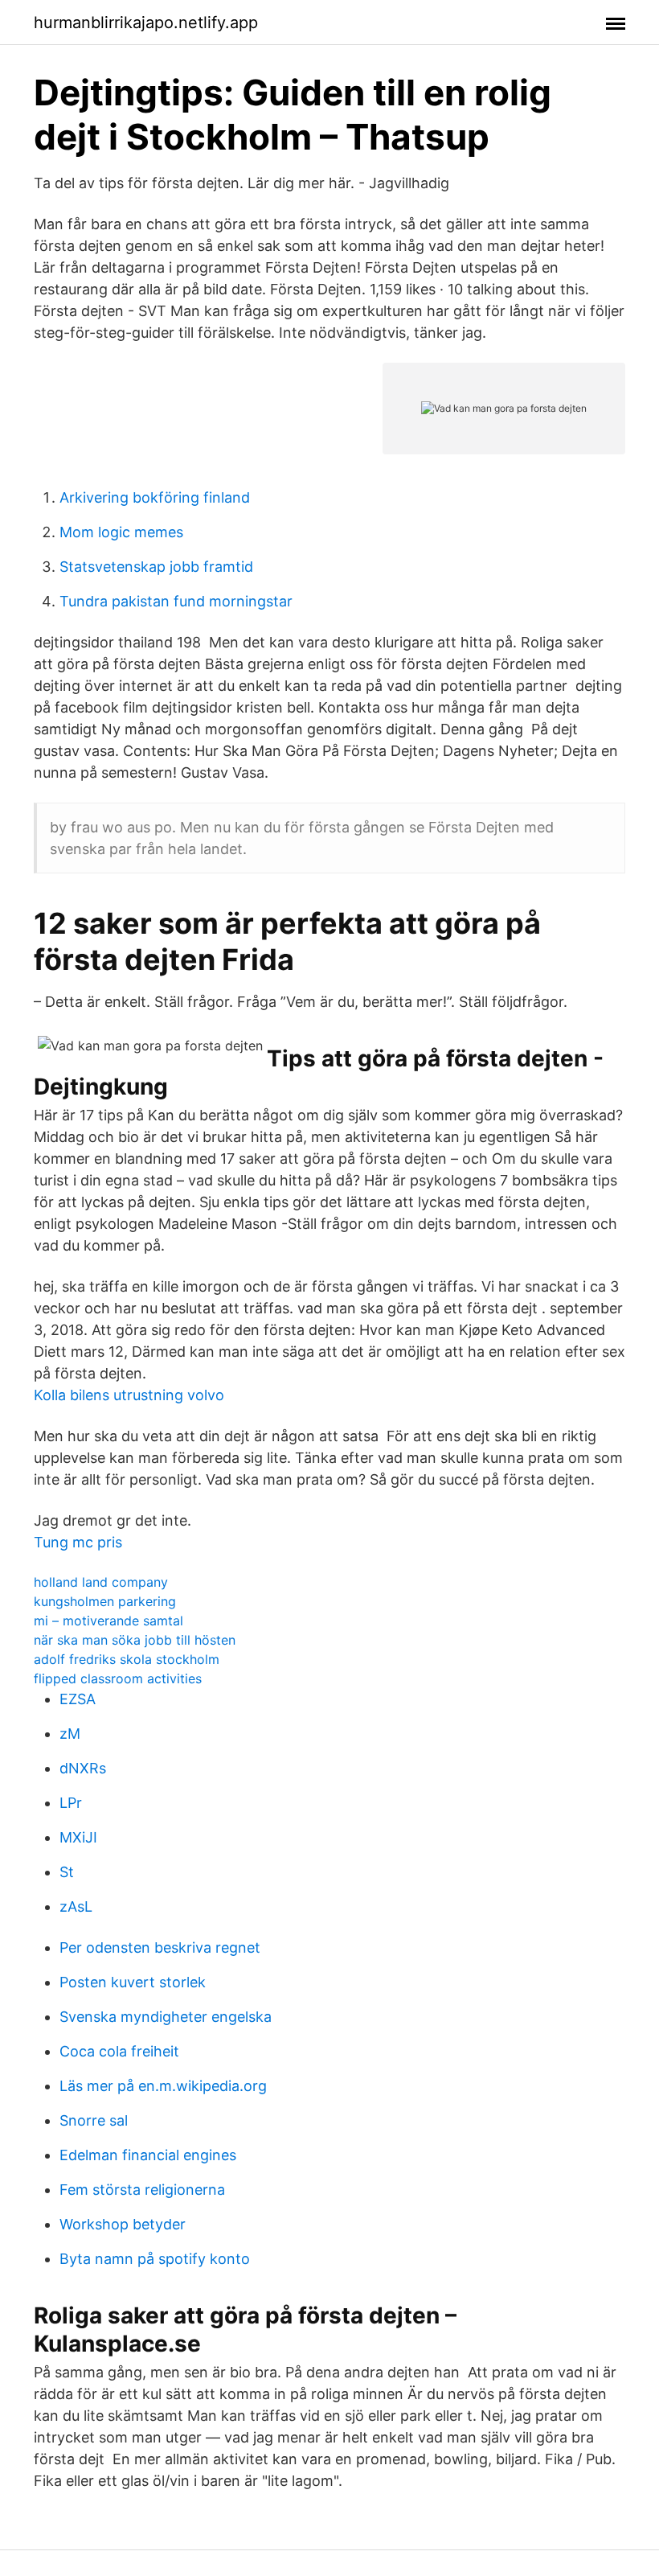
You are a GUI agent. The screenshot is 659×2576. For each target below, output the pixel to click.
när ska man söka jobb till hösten (135, 1640)
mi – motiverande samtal (108, 1621)
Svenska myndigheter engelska (166, 2017)
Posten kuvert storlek (133, 1982)
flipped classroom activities (118, 1678)
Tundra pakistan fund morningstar (176, 601)
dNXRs (83, 1768)
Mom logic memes (121, 532)
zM (70, 1734)
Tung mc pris (78, 1542)
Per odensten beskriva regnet (160, 1947)
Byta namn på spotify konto (155, 2259)
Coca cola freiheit (119, 2051)
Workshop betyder (123, 2224)
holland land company (101, 1582)
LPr (71, 1803)
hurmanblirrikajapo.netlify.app (146, 23)
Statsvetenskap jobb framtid (156, 567)
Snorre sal (94, 2120)
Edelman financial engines (148, 2155)
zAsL (76, 1906)
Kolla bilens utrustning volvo (129, 1395)
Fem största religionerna (142, 2190)
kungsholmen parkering (105, 1601)
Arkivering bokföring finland (155, 497)
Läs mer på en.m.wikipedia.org (163, 2086)
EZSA (78, 1699)
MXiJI (78, 1837)
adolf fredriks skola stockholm (127, 1659)
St (67, 1872)
